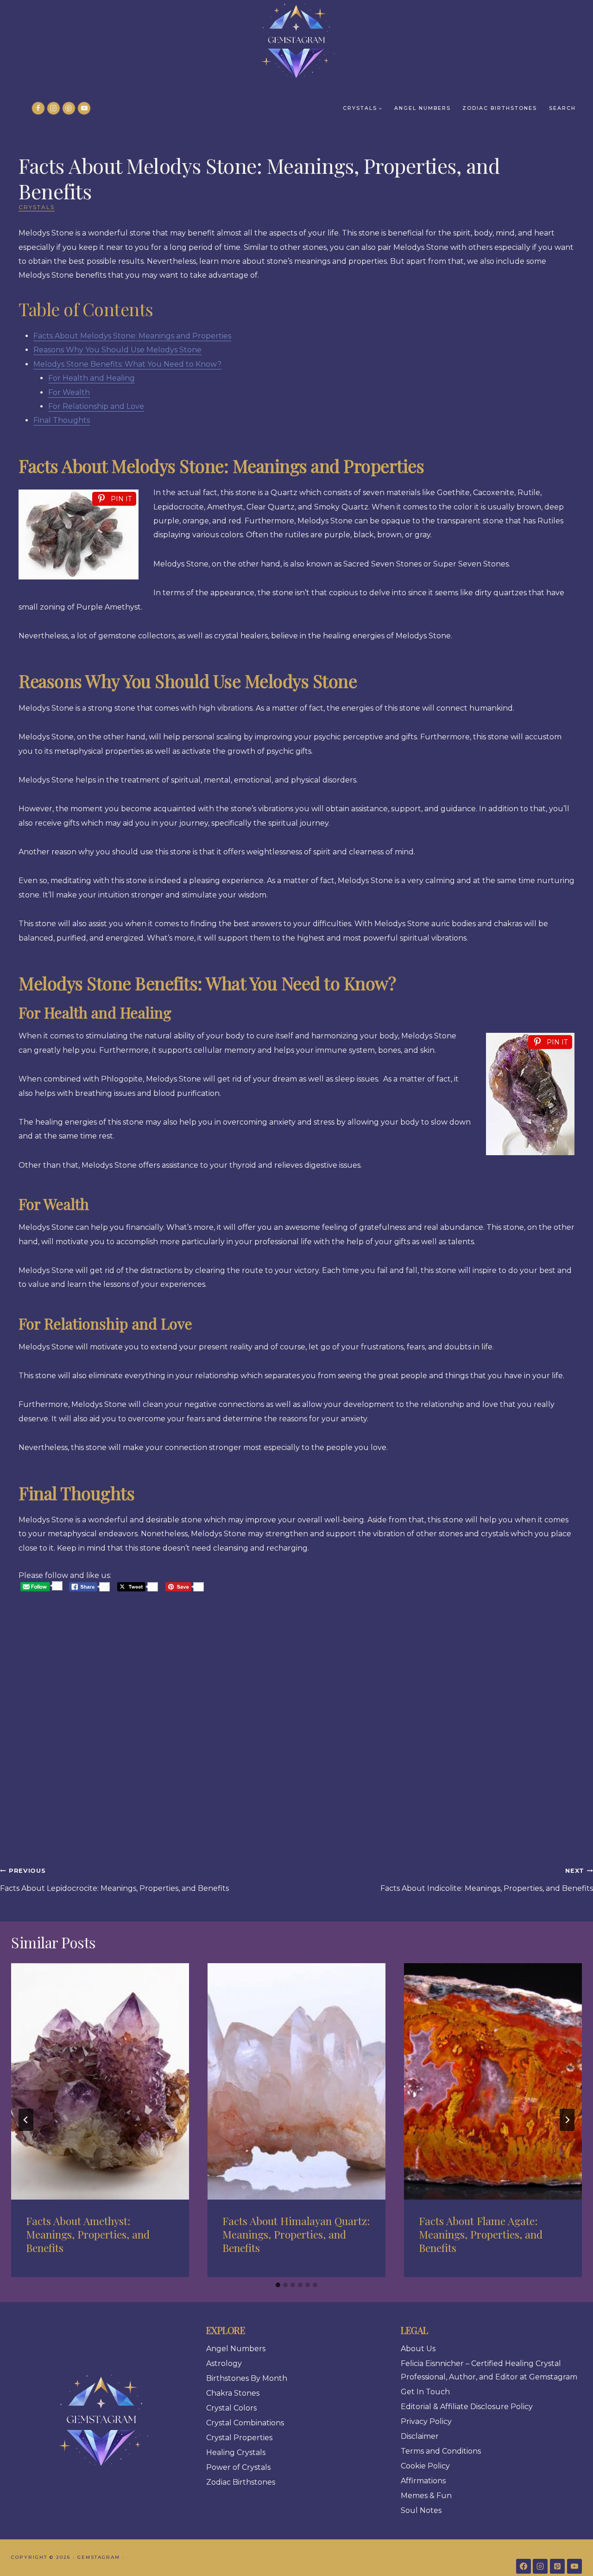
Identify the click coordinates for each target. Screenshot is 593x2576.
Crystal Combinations (245, 2423)
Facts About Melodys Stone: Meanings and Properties (132, 336)
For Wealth (69, 392)
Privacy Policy (426, 2421)
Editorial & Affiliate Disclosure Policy (467, 2407)
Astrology (224, 2363)
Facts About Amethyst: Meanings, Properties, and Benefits (88, 2234)
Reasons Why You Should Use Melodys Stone (117, 350)
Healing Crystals (236, 2452)
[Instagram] (54, 108)
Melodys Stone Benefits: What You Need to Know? (127, 364)
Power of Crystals (238, 2467)
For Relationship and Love (96, 406)
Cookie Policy (425, 2466)
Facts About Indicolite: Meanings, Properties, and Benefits (487, 1880)
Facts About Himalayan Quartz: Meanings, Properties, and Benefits (296, 2234)
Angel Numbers (423, 108)
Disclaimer (420, 2436)
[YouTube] (84, 108)
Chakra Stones (233, 2393)
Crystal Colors (231, 2408)
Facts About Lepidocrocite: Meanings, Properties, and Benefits (114, 1880)
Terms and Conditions (441, 2451)
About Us (418, 2349)
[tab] (278, 2285)
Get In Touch (425, 2392)
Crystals (37, 207)
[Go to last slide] (26, 2120)
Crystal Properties (239, 2438)
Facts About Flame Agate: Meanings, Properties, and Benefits (481, 2234)
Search (562, 108)
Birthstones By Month (247, 2378)
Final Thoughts (62, 420)
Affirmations (423, 2481)
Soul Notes (421, 2510)
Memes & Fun (426, 2496)
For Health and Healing (91, 378)
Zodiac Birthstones (500, 108)
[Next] (567, 2120)
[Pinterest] (69, 108)
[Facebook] (38, 108)
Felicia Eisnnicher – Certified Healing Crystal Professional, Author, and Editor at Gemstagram (489, 2370)
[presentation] (100, 2082)
